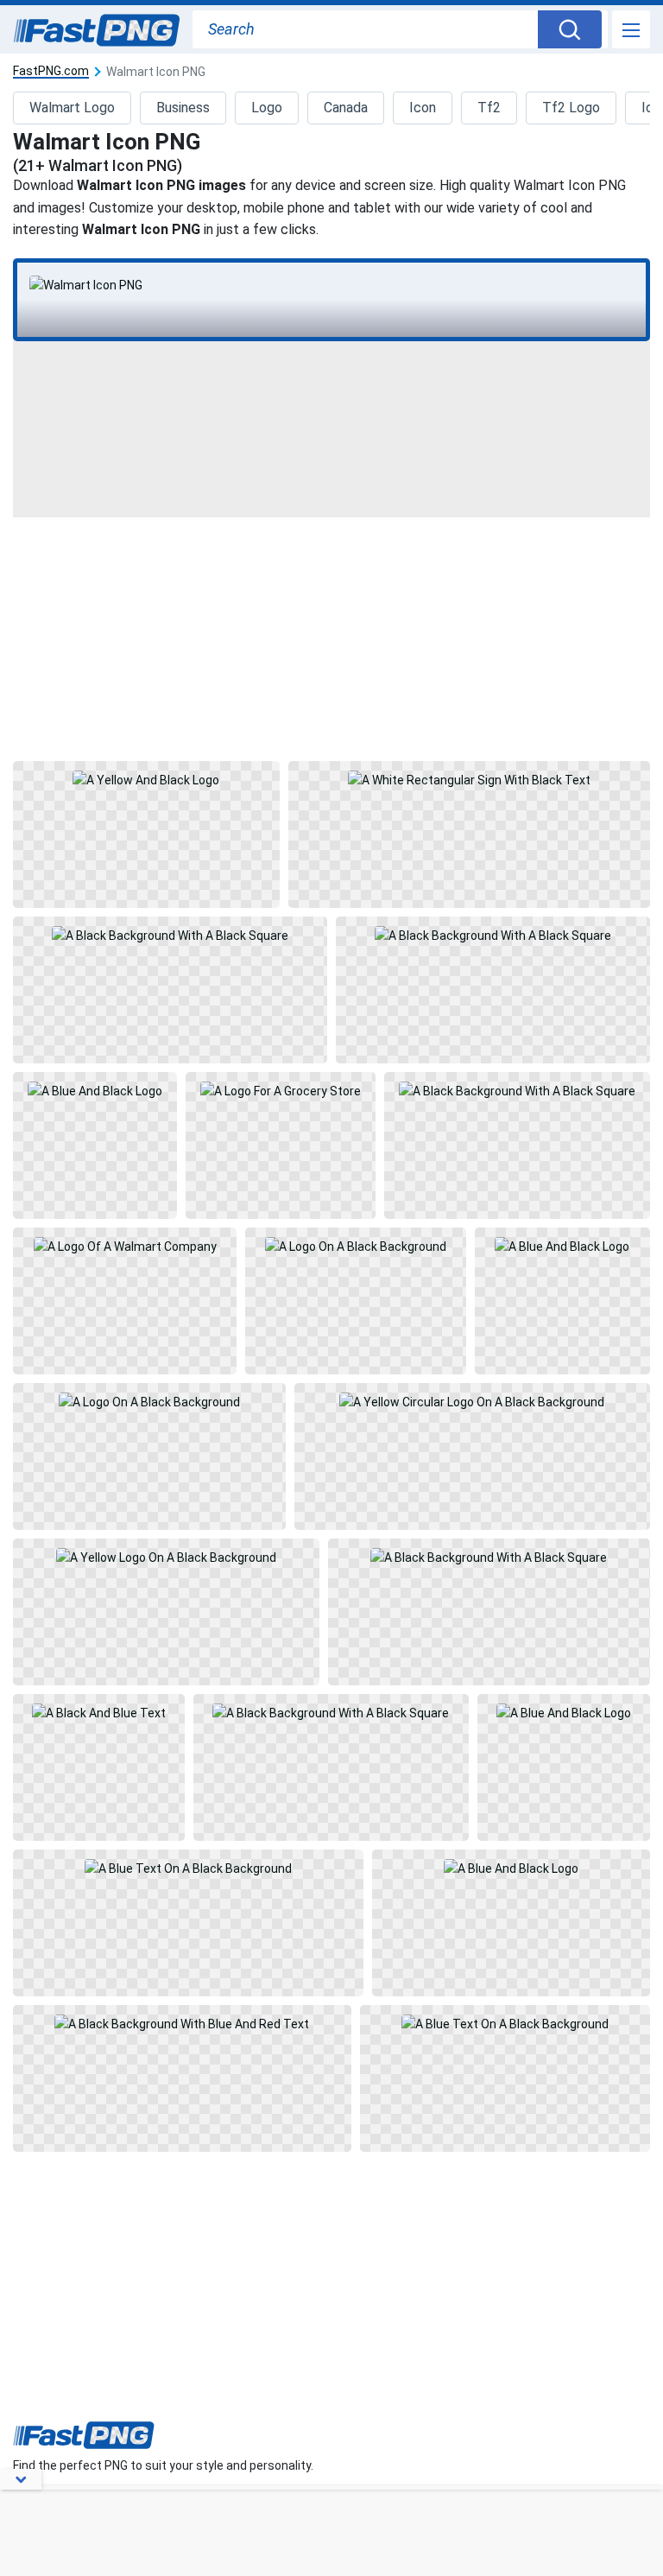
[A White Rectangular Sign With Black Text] (469, 834)
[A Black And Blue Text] (99, 1767)
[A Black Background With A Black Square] (170, 990)
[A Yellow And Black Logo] (146, 834)
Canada (346, 108)
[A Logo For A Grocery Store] (281, 1145)
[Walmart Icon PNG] (331, 285)
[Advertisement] (331, 638)
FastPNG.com (51, 71)
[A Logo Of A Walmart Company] (124, 1301)
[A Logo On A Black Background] (356, 1301)
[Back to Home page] (97, 31)
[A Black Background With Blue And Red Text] (182, 2078)
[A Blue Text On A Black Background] (188, 1923)
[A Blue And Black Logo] (95, 1145)
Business (183, 108)
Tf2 (489, 108)
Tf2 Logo (571, 108)
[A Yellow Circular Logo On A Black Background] (472, 1456)
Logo (267, 108)
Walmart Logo (72, 108)
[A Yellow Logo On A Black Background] (166, 1612)
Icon (423, 108)
